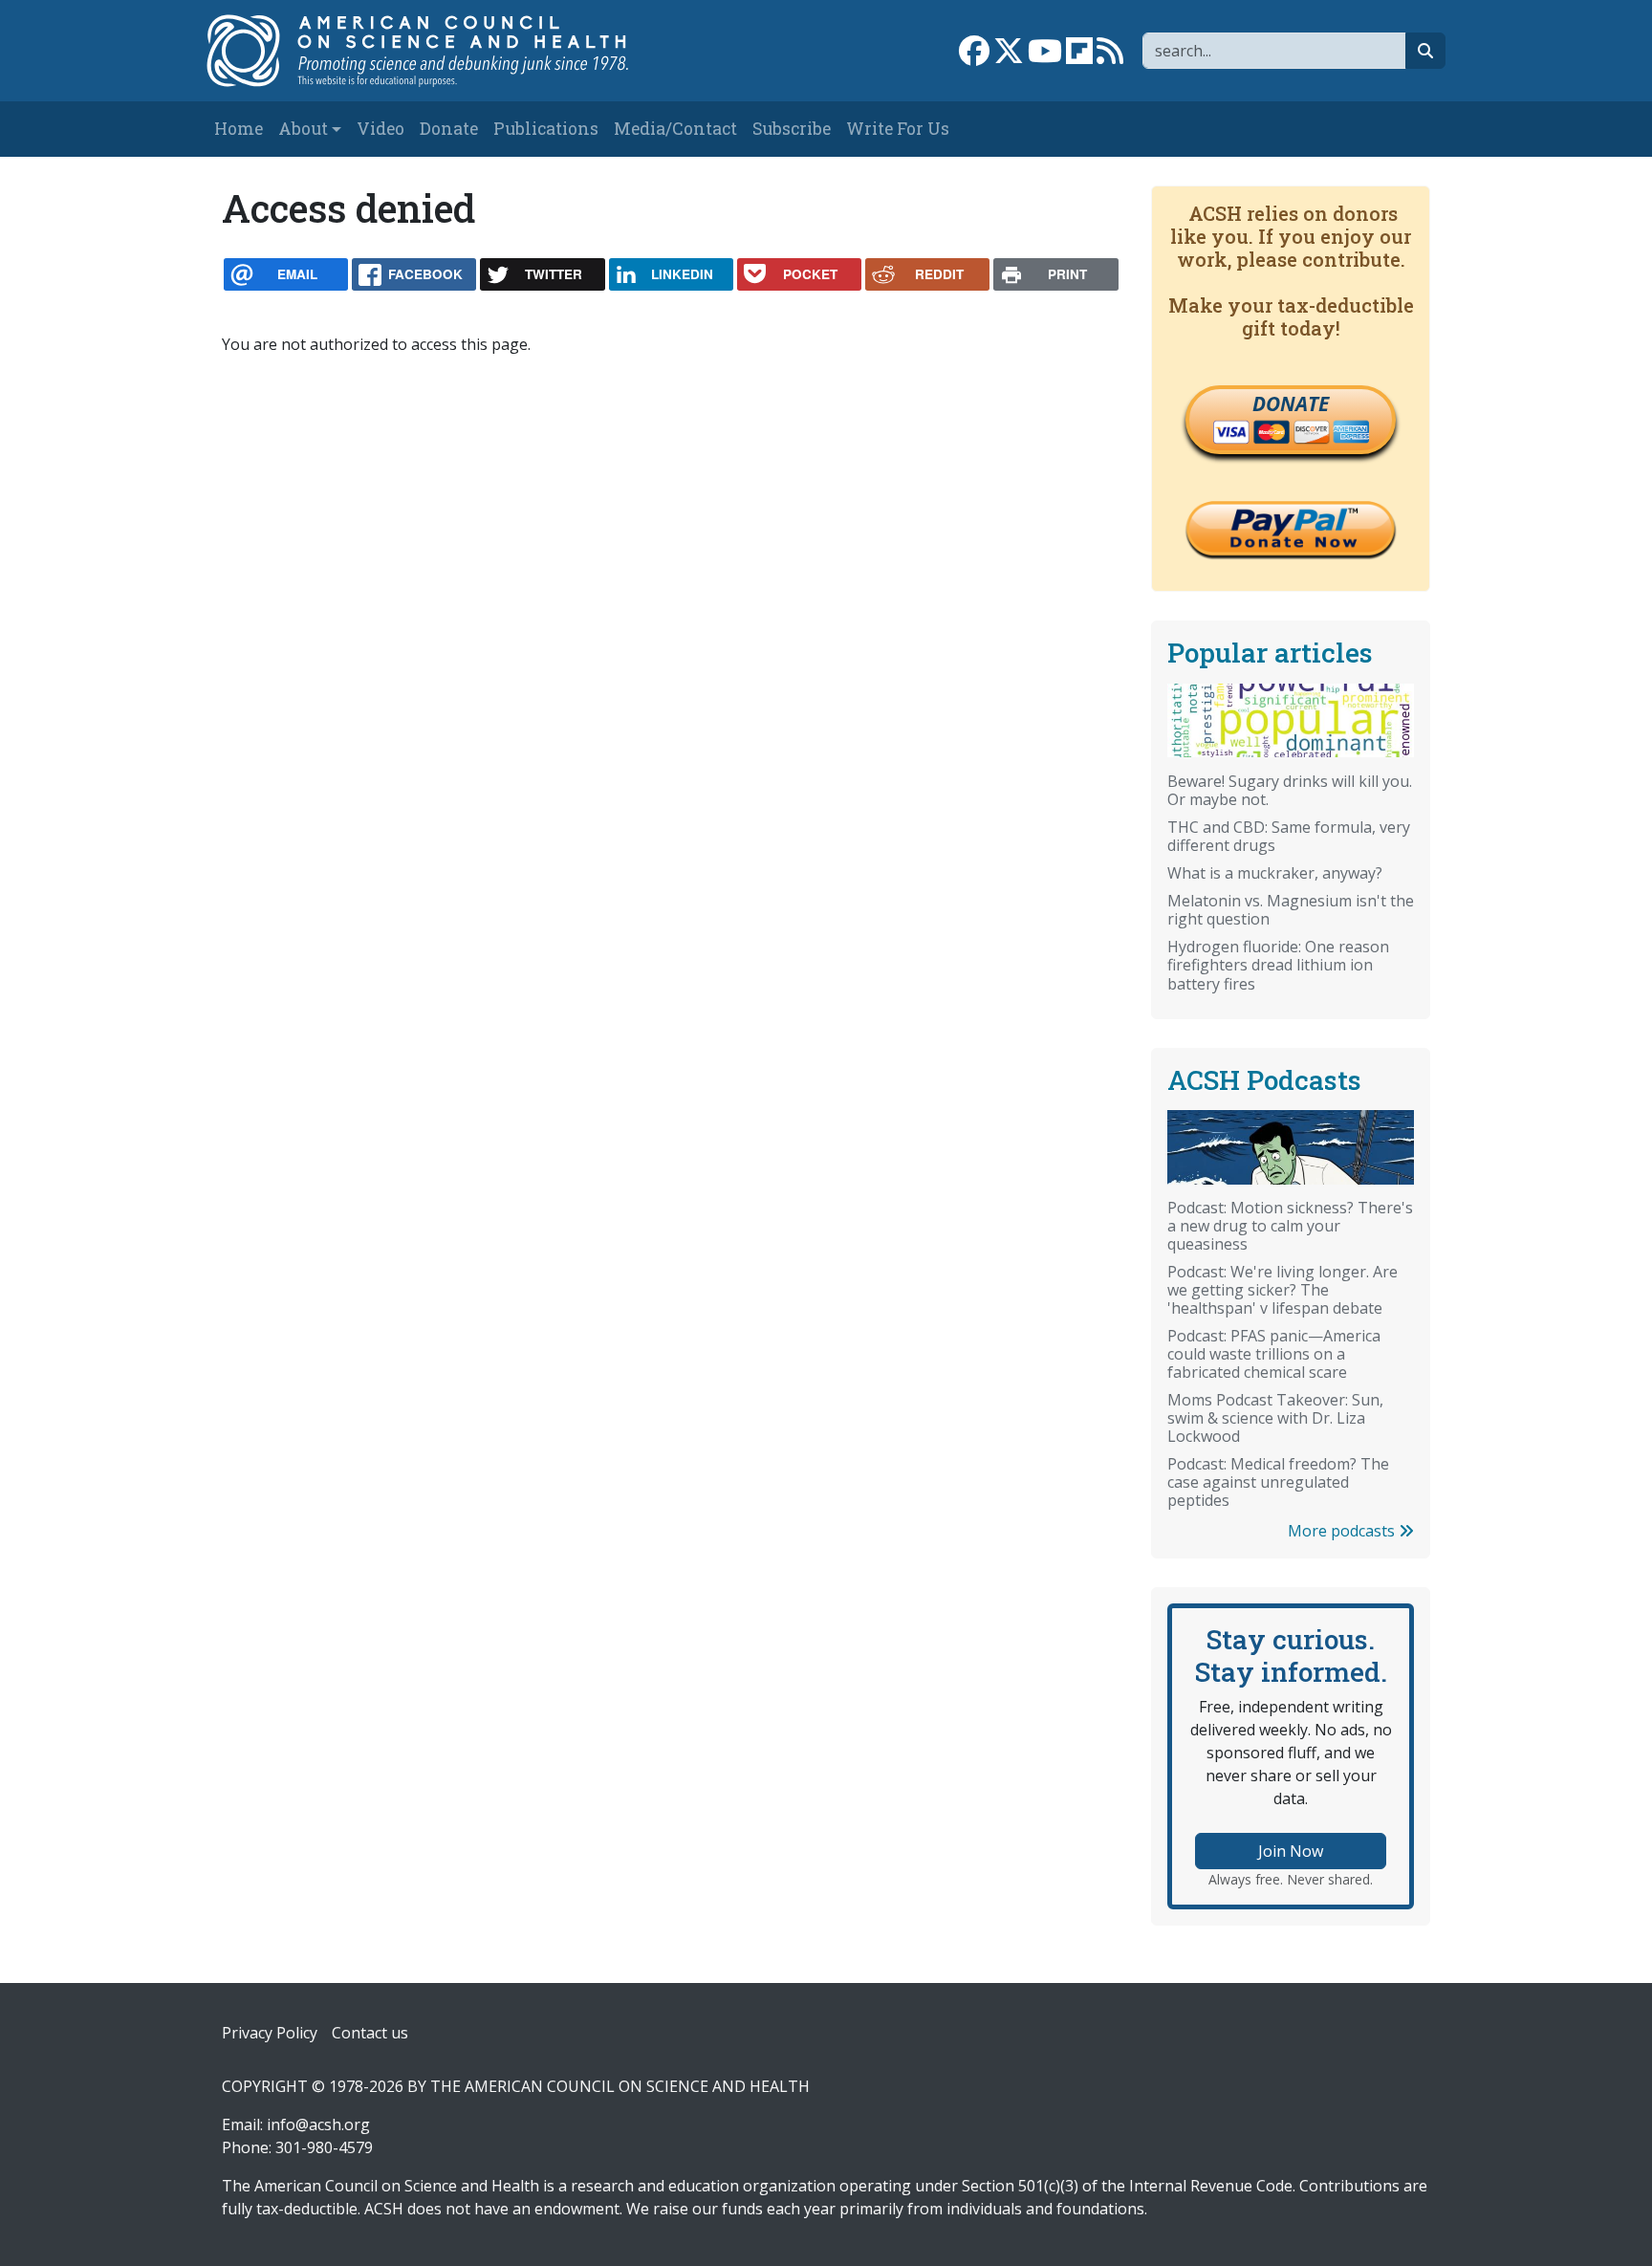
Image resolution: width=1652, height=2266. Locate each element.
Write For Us (898, 129)
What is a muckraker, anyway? (1275, 873)
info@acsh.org (318, 2124)
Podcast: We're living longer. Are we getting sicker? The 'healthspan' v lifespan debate (1282, 1290)
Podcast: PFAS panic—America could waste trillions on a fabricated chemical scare (1274, 1354)
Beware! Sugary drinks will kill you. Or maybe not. (1290, 790)
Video (380, 129)
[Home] (437, 51)
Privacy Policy (270, 2033)
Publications (546, 129)
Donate (449, 129)
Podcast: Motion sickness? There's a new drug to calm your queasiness (1290, 1226)
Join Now (1291, 1851)
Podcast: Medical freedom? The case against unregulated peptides (1278, 1482)
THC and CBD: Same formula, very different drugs (1289, 836)
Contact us (370, 2033)
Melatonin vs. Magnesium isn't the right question (1291, 910)
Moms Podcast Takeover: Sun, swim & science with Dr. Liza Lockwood (1275, 1418)
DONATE (1291, 403)
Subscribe (792, 129)
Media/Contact (675, 129)
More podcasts (1343, 1531)
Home (239, 129)
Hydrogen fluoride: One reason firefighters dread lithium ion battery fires (1278, 965)
